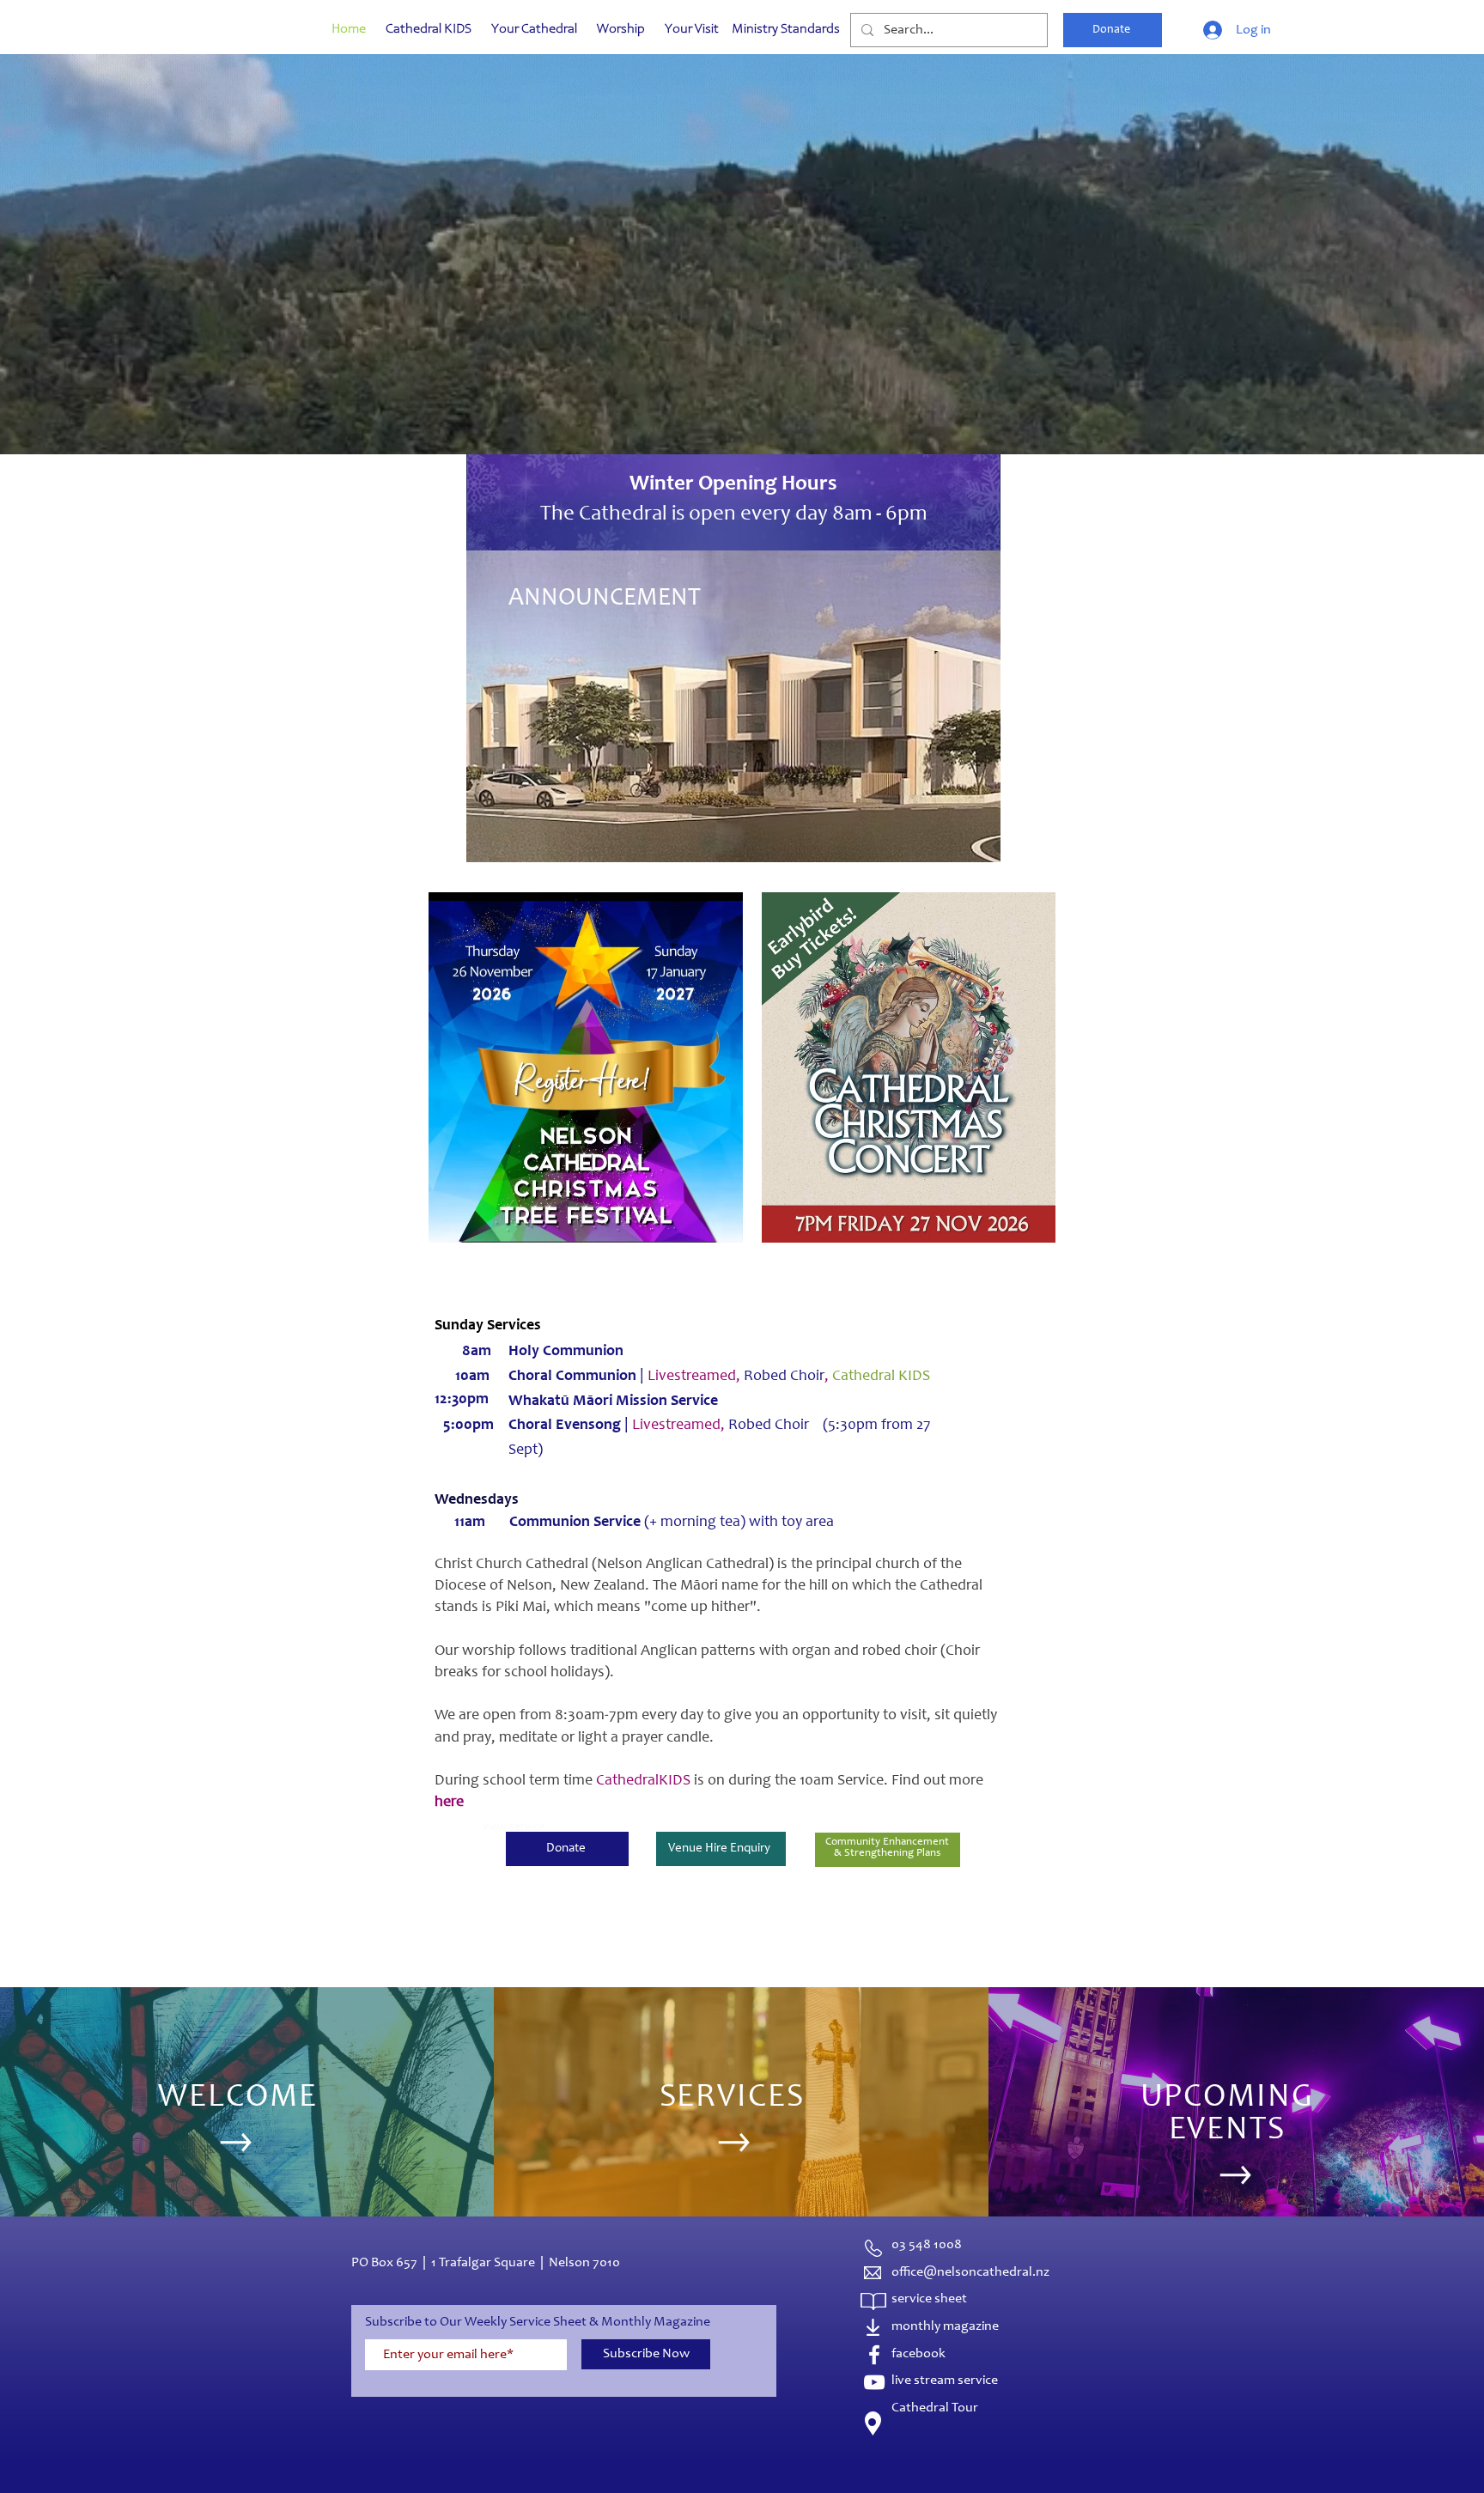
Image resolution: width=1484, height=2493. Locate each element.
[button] (742, 295)
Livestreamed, (696, 1377)
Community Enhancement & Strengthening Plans (887, 1848)
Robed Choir (788, 1377)
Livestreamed (676, 1426)
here (449, 1803)
